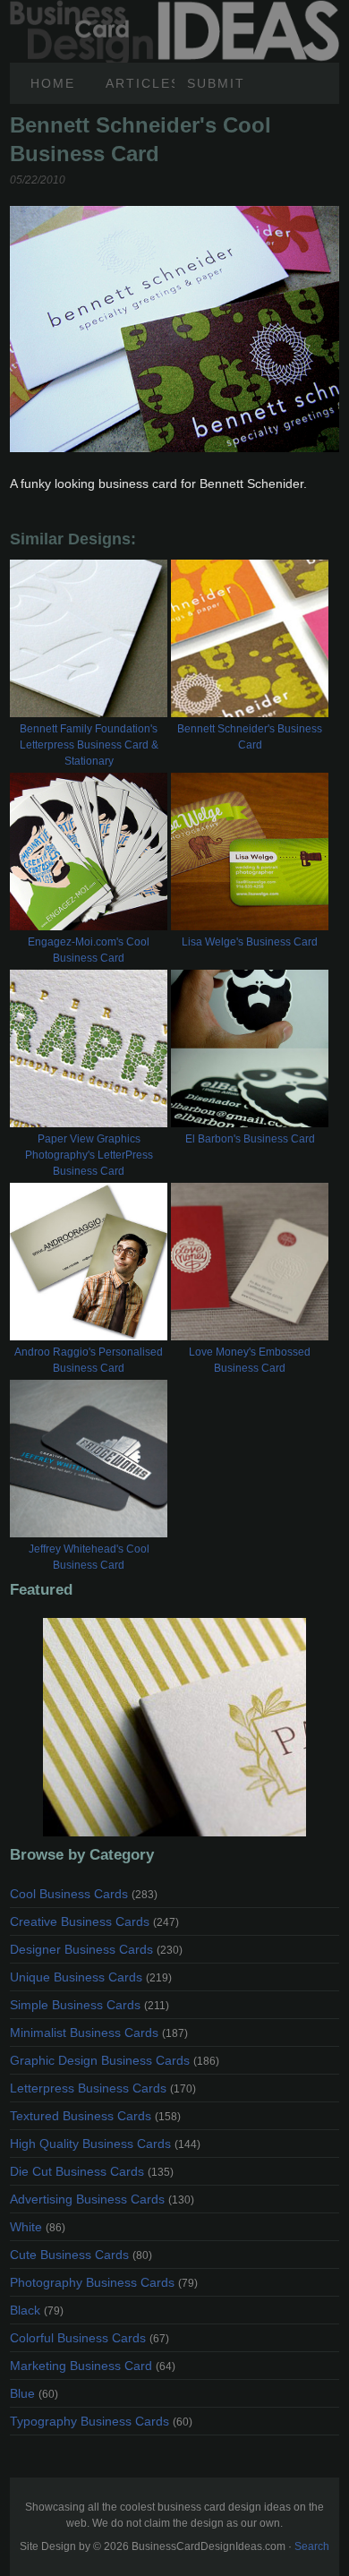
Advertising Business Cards (102, 2199)
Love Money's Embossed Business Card (250, 1360)
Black (37, 2310)
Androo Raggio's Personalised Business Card (89, 1360)
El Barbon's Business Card (250, 1139)
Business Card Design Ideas (174, 10)
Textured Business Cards (95, 2116)
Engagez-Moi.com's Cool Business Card (89, 950)
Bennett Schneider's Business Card (250, 737)
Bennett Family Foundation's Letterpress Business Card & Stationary (89, 745)
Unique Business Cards (91, 1977)
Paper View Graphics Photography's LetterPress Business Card (89, 1155)
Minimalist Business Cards (99, 2033)
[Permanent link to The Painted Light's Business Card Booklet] (174, 1727)
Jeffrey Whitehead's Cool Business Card (89, 1557)
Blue (34, 2393)
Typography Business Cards (101, 2421)
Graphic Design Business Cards (115, 2060)
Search (312, 2546)
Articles (140, 83)
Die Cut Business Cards (92, 2171)
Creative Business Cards (94, 1921)
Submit (216, 83)
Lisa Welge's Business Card (250, 942)
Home (53, 83)
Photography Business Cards (104, 2282)
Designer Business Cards (96, 1949)
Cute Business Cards (81, 2255)
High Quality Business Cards (105, 2144)
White (38, 2227)
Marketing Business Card (93, 2366)
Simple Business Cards (89, 2005)
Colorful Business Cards (89, 2338)
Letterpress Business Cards (103, 2088)
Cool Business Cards (84, 1894)
